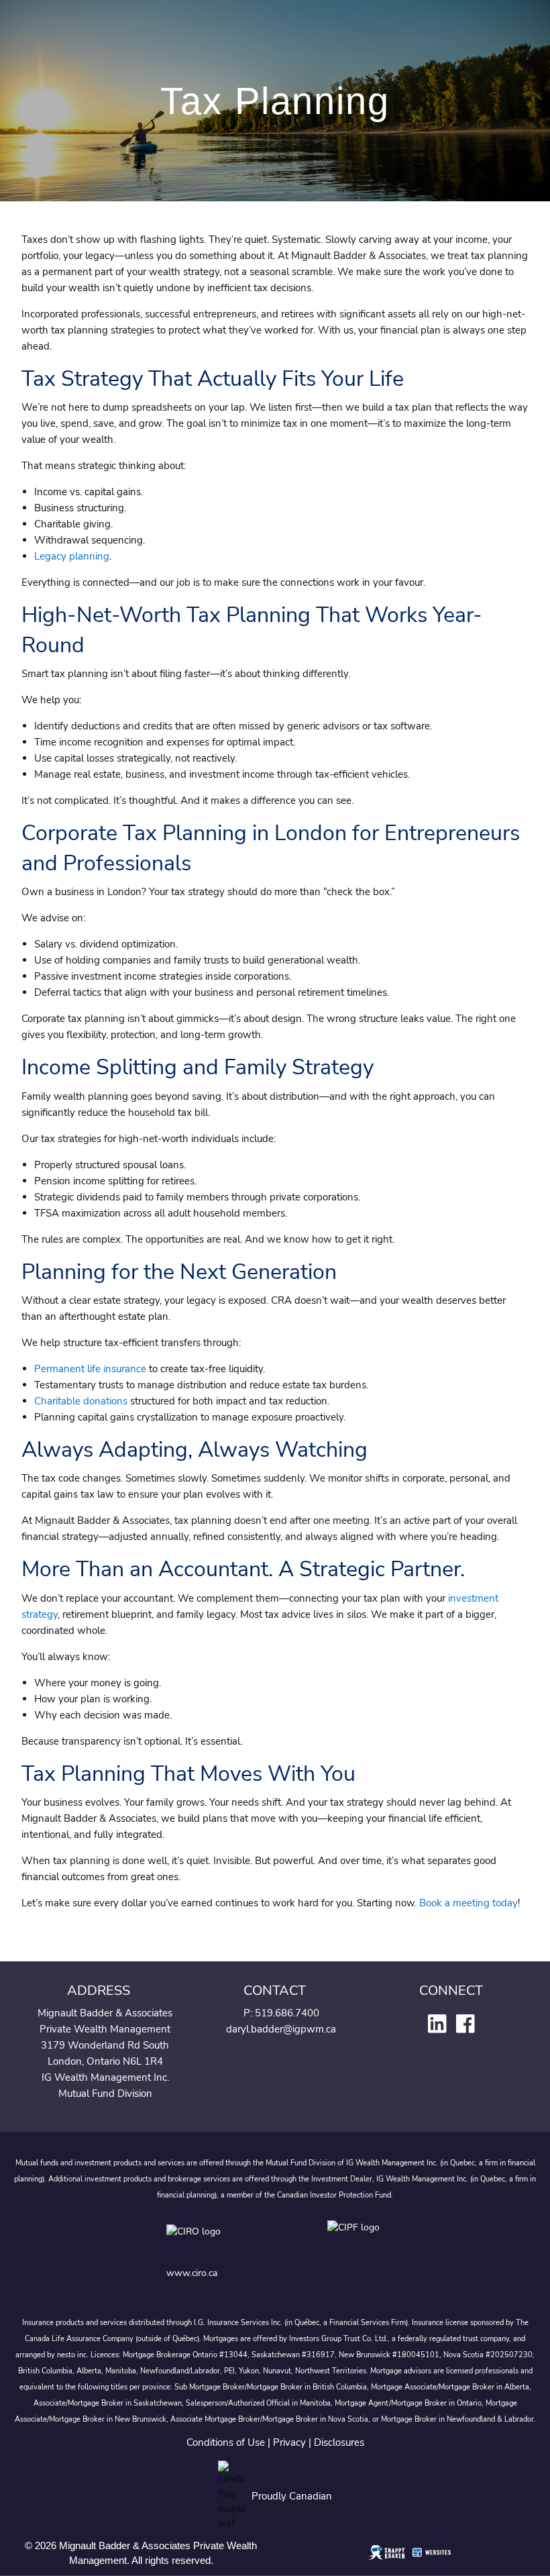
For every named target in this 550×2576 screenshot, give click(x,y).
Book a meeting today (469, 1903)
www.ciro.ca (192, 2273)
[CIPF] (356, 2241)
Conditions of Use (226, 2442)
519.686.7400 (287, 2013)
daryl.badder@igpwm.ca (281, 2029)
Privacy (289, 2442)
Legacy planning (72, 556)
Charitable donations (81, 1401)
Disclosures (339, 2442)
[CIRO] (233, 2241)
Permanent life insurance (90, 1369)
